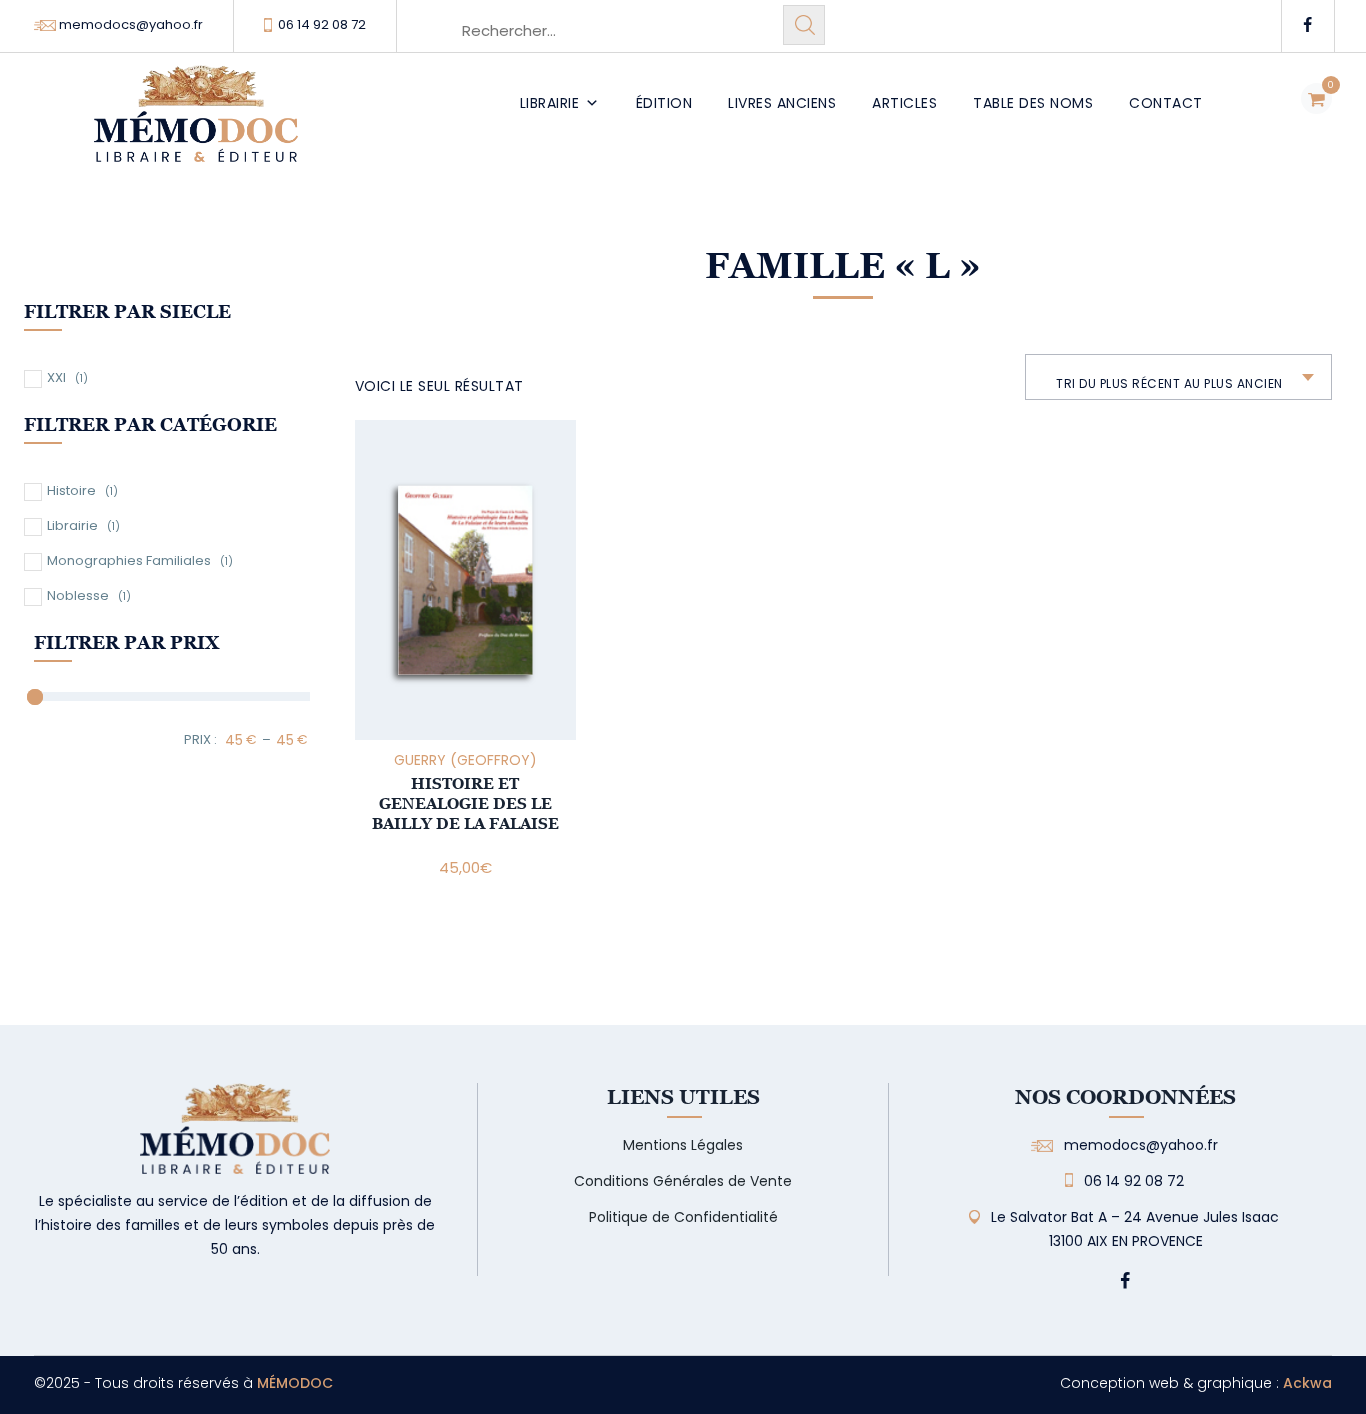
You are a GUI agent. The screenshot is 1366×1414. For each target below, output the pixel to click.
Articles (904, 103)
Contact (1166, 103)
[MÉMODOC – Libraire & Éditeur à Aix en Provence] (196, 125)
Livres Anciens (782, 103)
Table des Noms (1033, 103)
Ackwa (1307, 1383)
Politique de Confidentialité (683, 1217)
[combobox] (1178, 377)
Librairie (550, 103)
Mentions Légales (683, 1145)
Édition (664, 103)
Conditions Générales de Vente (683, 1181)
